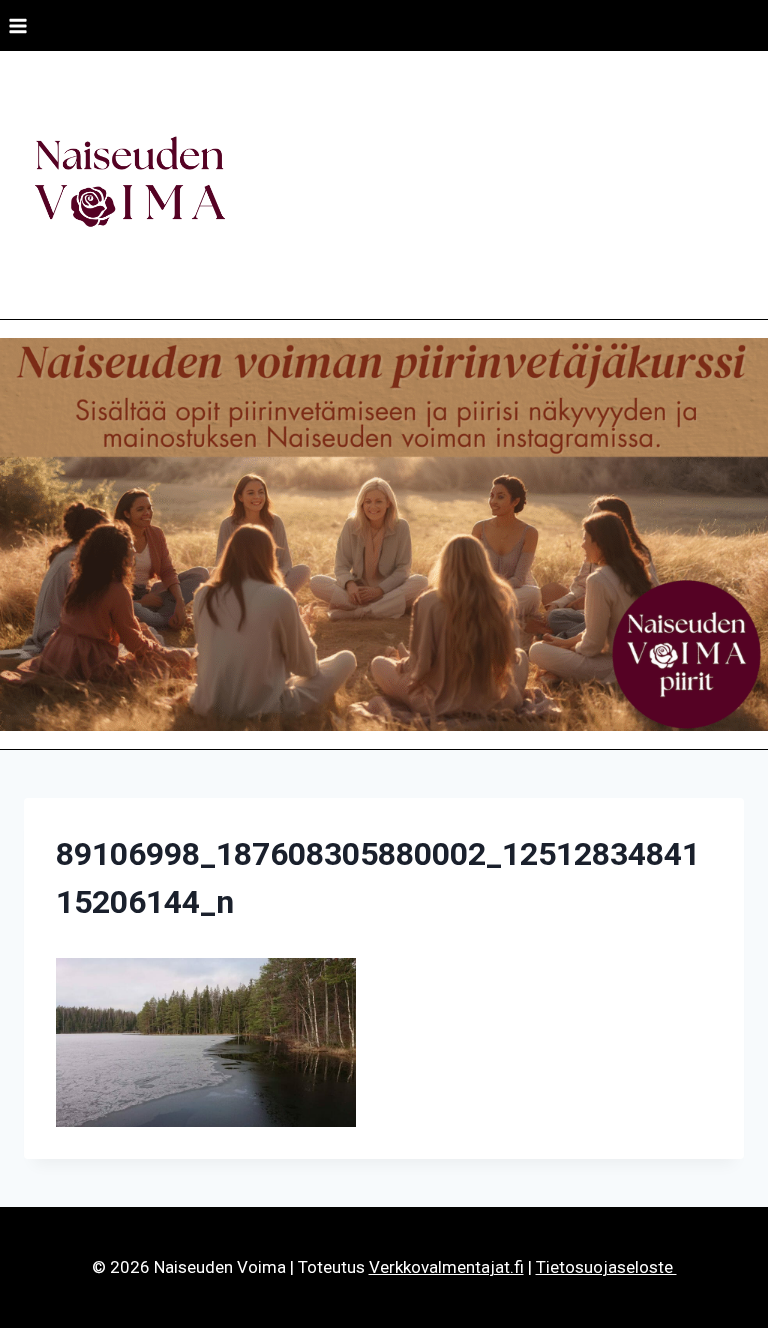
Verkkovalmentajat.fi (446, 1267)
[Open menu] (18, 25)
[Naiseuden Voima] (129, 185)
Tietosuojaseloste (606, 1267)
